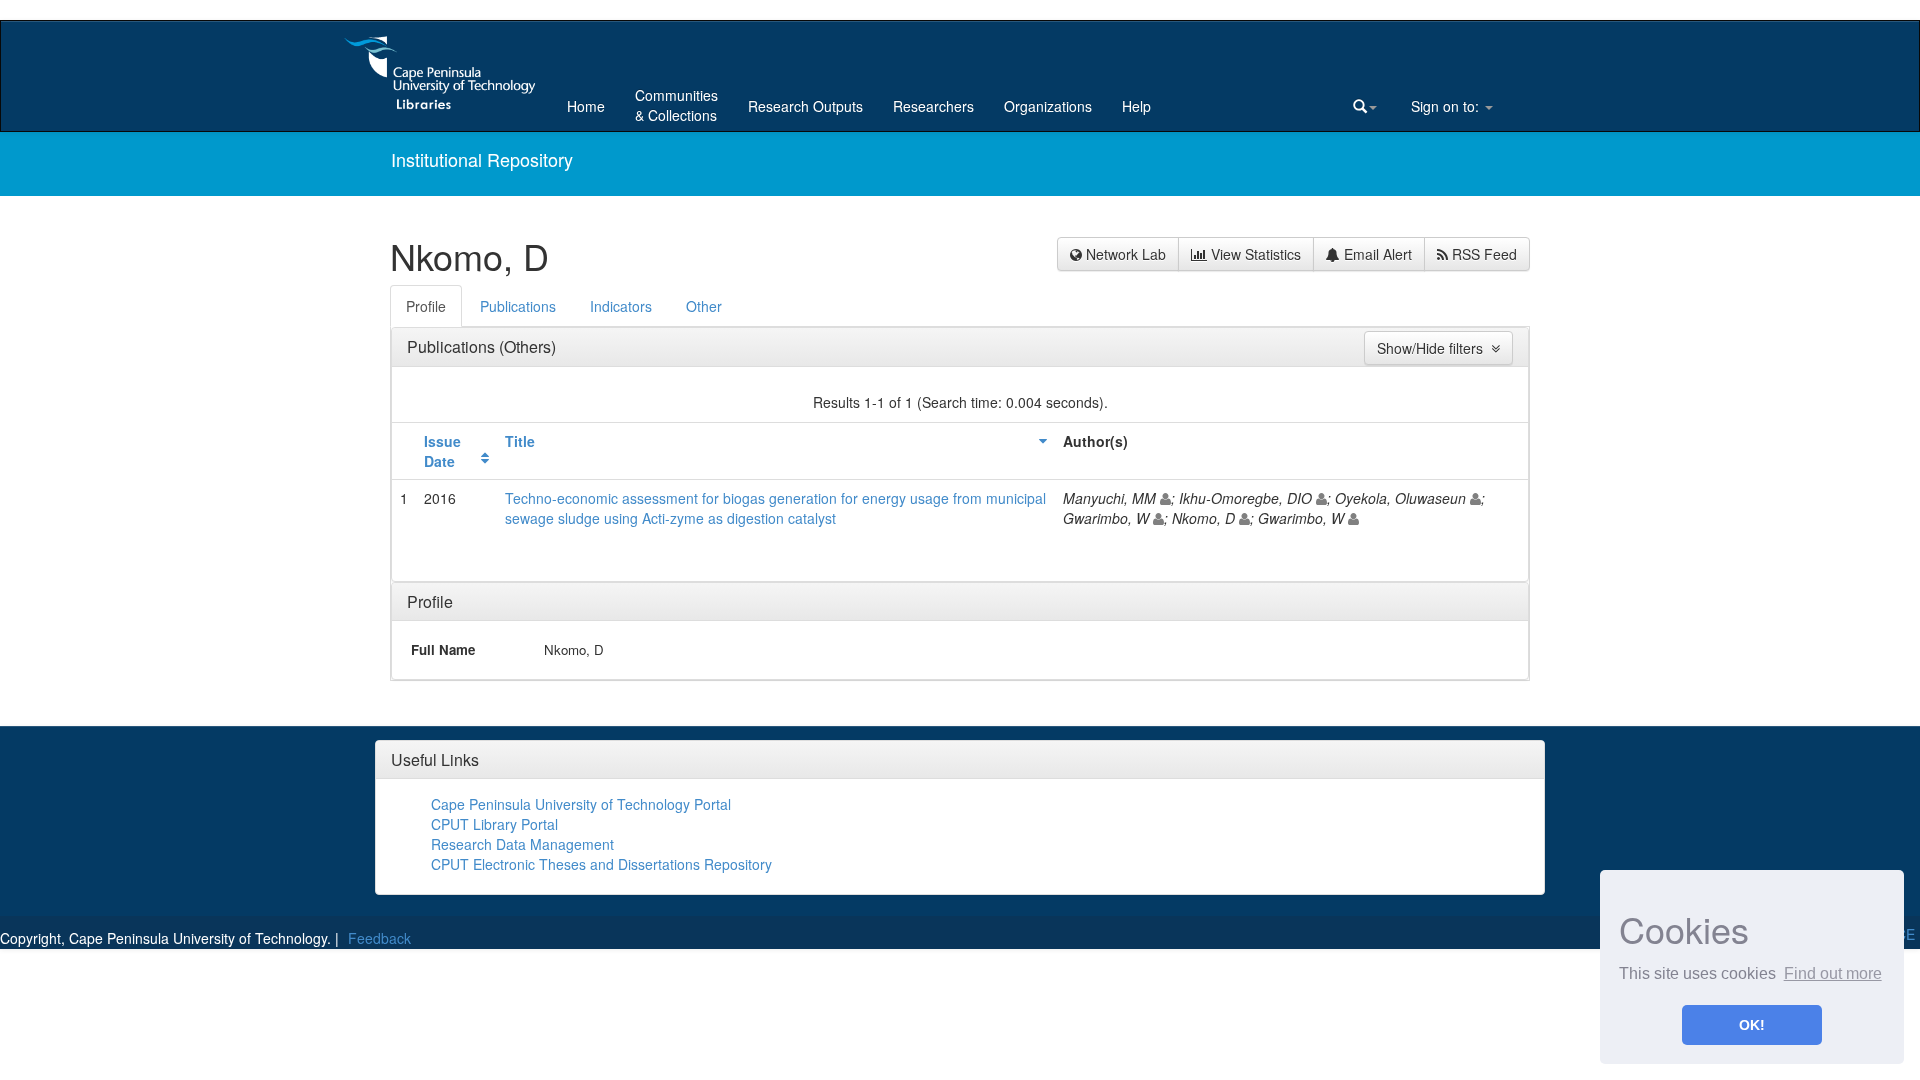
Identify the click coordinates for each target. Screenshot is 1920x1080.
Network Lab (1124, 254)
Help (1136, 106)
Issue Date (442, 451)
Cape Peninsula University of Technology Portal (581, 804)
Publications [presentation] (518, 306)
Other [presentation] (704, 306)
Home (586, 106)
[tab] (427, 306)
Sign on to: (1445, 106)
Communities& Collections (676, 105)
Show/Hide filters (1434, 348)
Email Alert (1376, 254)
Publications (453, 346)
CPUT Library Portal (494, 824)
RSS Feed (1482, 254)
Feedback (379, 938)
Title (520, 441)
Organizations (1048, 106)
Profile (430, 601)
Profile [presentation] (426, 306)
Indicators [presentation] (621, 306)
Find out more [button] (1833, 973)
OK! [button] (1752, 1025)
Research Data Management (522, 844)
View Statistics (1254, 254)
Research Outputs (805, 106)
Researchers (933, 106)
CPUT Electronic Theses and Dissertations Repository (601, 864)
